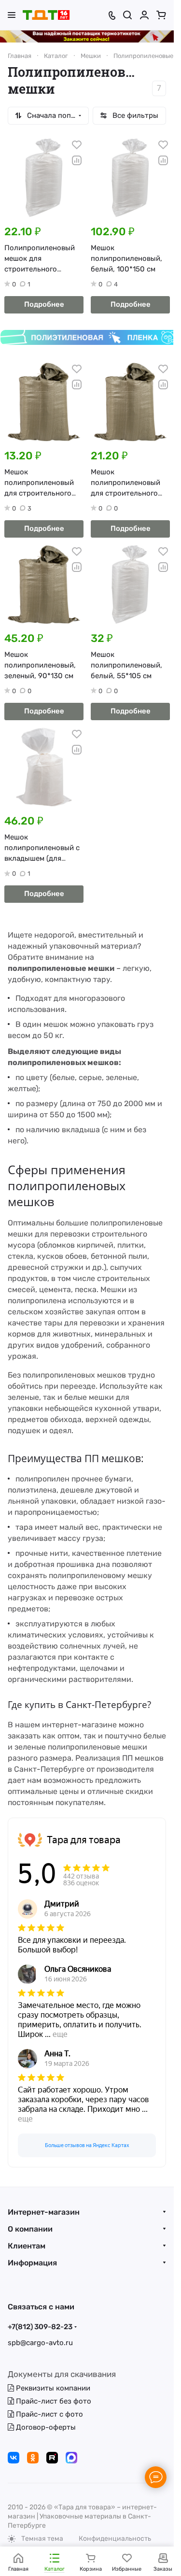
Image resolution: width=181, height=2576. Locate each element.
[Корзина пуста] (161, 15)
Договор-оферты (45, 2427)
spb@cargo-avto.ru (40, 2343)
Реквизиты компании (52, 2388)
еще (60, 2034)
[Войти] (144, 15)
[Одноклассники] (33, 2458)
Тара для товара (84, 1840)
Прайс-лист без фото (53, 2401)
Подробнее (44, 304)
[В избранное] (77, 145)
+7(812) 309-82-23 (40, 2327)
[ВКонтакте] (14, 2458)
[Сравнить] (77, 160)
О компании (30, 2229)
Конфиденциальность (115, 2539)
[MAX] (71, 2458)
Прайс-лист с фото (49, 2414)
